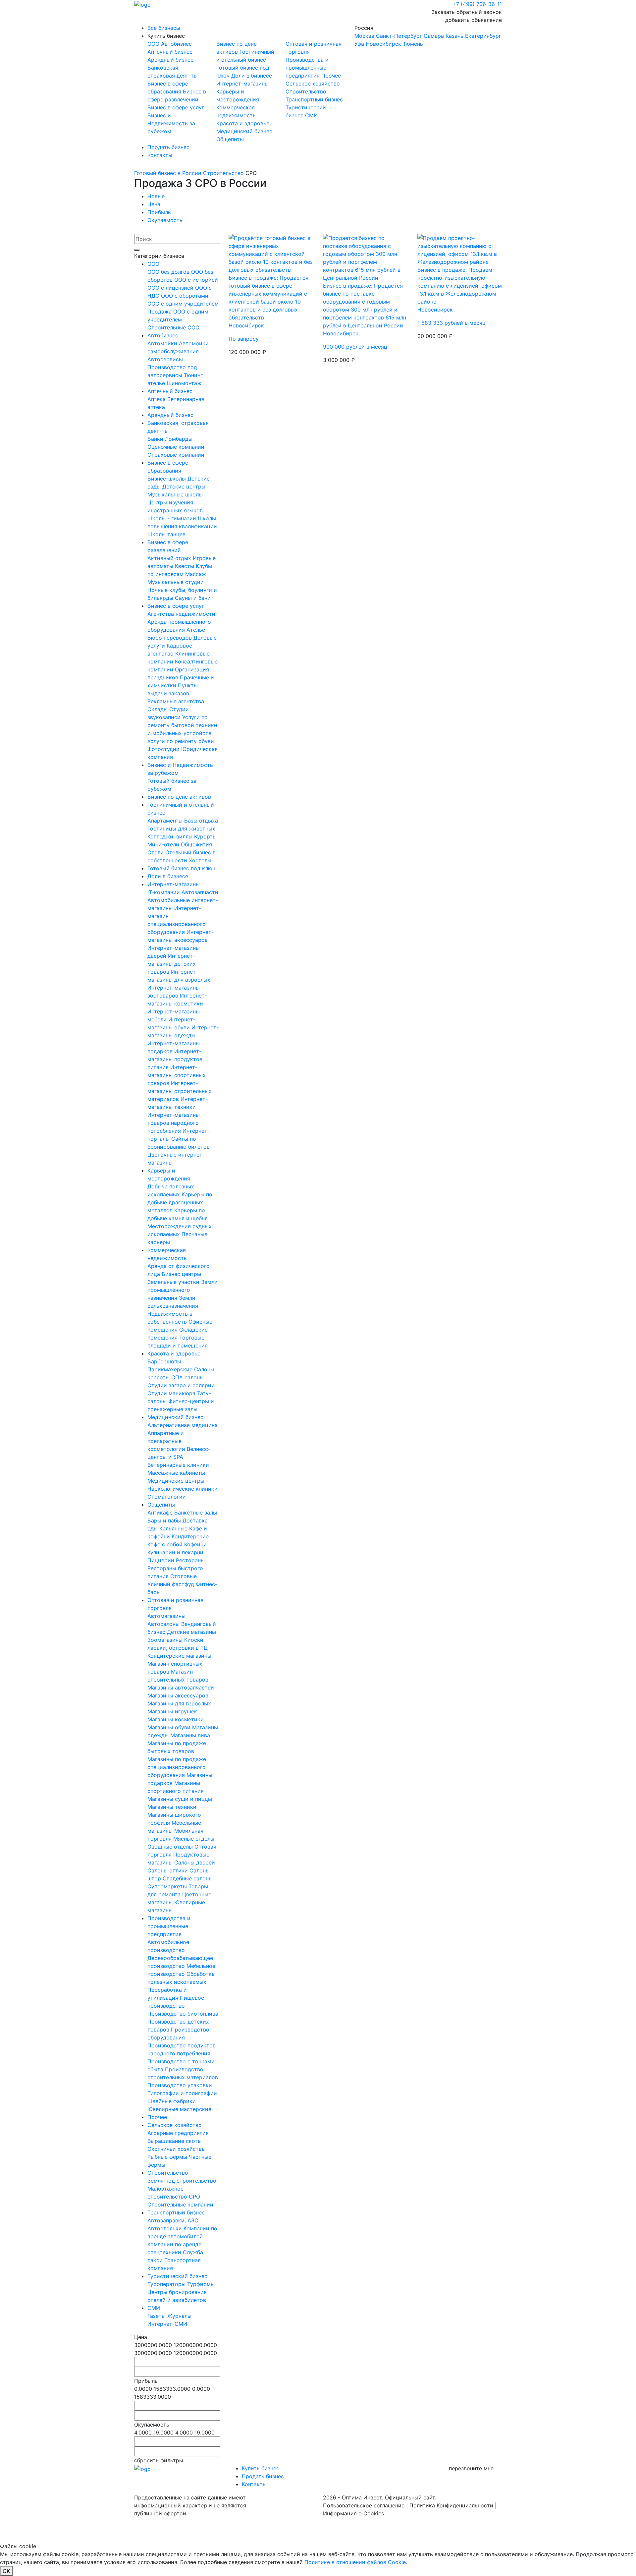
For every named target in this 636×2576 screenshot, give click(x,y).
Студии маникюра (172, 1393)
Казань (454, 36)
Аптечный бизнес (170, 52)
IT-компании (164, 892)
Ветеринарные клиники (178, 1465)
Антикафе (161, 1513)
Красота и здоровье (243, 123)
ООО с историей (196, 280)
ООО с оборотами (185, 296)
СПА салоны (187, 1377)
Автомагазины (166, 1616)
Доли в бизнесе (252, 76)
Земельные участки (174, 1282)
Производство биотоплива (183, 2014)
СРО (194, 2197)
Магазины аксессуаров (178, 1695)
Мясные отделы (194, 1839)
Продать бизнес (168, 147)
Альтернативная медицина (183, 1425)
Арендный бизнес (170, 60)
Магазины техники (172, 1807)
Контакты (160, 155)
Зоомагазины (166, 1640)
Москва (364, 36)
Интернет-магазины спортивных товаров (177, 1075)
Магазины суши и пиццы (180, 1799)
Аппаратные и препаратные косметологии (167, 1441)
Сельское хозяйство (313, 84)
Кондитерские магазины (179, 1656)
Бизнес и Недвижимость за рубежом (171, 123)
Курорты (205, 836)
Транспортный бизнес (314, 99)
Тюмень (413, 44)
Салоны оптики (168, 1870)
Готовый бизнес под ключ (181, 868)
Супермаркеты (168, 1886)
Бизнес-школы (167, 479)
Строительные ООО (173, 327)
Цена (154, 204)
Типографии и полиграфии (182, 2093)
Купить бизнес (166, 36)
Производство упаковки (180, 2085)
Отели (156, 852)
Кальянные (174, 1528)
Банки (156, 439)
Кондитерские (190, 1536)
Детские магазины (191, 1632)
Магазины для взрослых (179, 1703)
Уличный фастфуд (172, 1584)
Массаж (196, 574)
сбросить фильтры (159, 2460)
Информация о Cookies (353, 2513)
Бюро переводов (170, 638)
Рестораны (190, 1560)
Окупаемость (165, 220)
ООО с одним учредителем (183, 304)
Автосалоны (164, 1624)
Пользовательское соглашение (364, 2505)
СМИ (311, 115)
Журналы (179, 2316)
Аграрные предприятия (178, 2133)
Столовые (184, 1576)
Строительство (306, 91)
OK (6, 2571)
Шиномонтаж (184, 383)
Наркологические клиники (183, 1489)
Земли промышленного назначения (183, 1290)
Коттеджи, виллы (171, 836)
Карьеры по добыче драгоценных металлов (180, 1202)
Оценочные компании (176, 447)
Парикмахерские (171, 1369)
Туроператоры (167, 2284)
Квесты (185, 566)
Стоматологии (167, 1497)
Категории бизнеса (159, 256)
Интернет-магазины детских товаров (172, 964)
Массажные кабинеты (176, 1473)
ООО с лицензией (171, 288)
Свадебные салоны (188, 1878)
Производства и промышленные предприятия (307, 68)
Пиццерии (162, 1560)
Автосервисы (165, 359)
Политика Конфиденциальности (451, 2505)
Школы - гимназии (173, 518)
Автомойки (163, 343)
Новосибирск (383, 44)
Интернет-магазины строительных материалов (180, 1091)
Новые (156, 196)
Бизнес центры (181, 1274)
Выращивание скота (174, 2141)
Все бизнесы (164, 28)
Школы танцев (166, 534)
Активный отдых (170, 558)
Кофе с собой (166, 1544)
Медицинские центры (176, 1481)
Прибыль (159, 212)
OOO (154, 44)
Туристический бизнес (177, 2276)
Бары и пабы (165, 1520)
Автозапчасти (200, 892)
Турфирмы (201, 2284)
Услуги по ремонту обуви (181, 741)
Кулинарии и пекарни (175, 1552)
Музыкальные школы (175, 494)
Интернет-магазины (242, 84)
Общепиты (230, 139)
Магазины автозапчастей (181, 1688)
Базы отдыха (201, 821)
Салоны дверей (195, 1862)
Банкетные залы (196, 1513)
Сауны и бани (193, 598)
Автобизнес (176, 44)
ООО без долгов (169, 272)
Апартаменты (166, 821)
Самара (434, 36)
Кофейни (195, 1544)
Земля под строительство (182, 2181)
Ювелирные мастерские (179, 2109)
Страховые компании (176, 455)
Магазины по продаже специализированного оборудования (177, 1767)
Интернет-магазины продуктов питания (175, 1059)
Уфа (359, 44)
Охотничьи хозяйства (176, 2149)
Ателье (196, 630)
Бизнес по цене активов (179, 797)
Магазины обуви (170, 1727)
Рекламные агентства (176, 701)
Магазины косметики (176, 1719)
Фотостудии (164, 749)
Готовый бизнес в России (168, 173)
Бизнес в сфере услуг (176, 107)
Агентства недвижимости (181, 614)
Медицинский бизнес (244, 131)
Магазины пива (190, 1735)
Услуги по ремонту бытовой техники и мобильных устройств (182, 725)
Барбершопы (164, 1361)
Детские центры (184, 487)
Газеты (157, 2316)
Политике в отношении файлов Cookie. (356, 2562)
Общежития (196, 844)
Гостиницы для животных (181, 829)
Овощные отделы (171, 1847)
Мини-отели (164, 844)
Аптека (157, 399)
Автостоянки (165, 2228)
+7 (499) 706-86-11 (477, 4)
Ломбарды (179, 439)
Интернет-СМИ (167, 2324)
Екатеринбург (483, 36)
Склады (158, 709)
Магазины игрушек (172, 1711)
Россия (428, 36)
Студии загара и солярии (181, 1385)
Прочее (331, 76)
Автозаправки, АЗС (173, 2220)
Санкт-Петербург (399, 36)
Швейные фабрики (172, 2101)
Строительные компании (180, 2204)
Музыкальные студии (176, 582)
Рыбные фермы (168, 2157)
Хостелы (200, 860)
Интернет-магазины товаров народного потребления (174, 1123)
